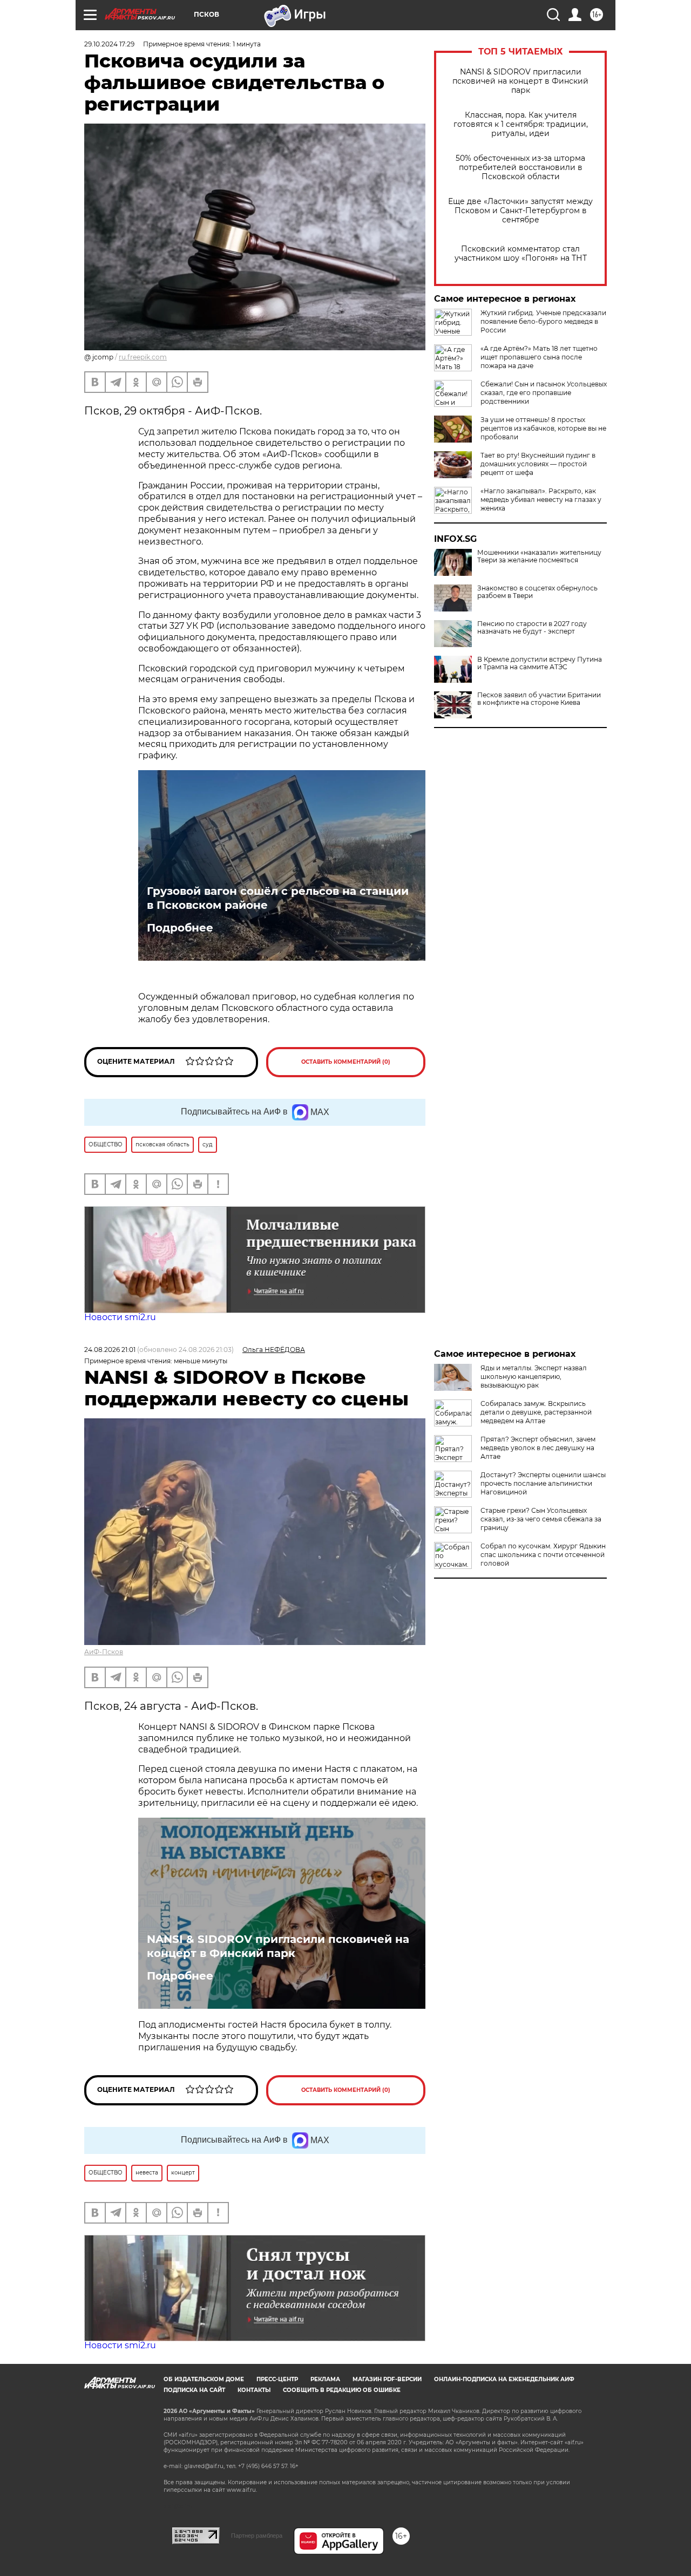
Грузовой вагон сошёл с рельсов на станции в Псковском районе (278, 898)
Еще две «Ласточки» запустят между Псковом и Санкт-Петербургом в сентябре (520, 211)
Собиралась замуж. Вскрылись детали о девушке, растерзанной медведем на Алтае (536, 1412)
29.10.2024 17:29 (109, 44)
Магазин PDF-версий (387, 2379)
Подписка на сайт (194, 2390)
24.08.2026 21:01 (110, 1350)
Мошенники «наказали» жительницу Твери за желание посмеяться (539, 556)
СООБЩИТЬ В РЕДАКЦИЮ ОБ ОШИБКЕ (342, 2390)
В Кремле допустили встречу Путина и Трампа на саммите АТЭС (540, 663)
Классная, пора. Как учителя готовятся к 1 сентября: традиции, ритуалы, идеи (521, 124)
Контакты (254, 2390)
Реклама (325, 2379)
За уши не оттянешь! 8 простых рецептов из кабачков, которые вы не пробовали (543, 428)
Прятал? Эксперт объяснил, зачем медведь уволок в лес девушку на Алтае (538, 1448)
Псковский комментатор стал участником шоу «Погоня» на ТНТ (521, 254)
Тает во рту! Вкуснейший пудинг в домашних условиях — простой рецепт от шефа (538, 464)
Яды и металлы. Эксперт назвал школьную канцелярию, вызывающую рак (534, 1377)
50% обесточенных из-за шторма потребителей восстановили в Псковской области (520, 168)
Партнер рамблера (257, 2536)
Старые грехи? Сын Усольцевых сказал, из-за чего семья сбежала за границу (541, 1519)
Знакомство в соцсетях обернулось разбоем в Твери (537, 592)
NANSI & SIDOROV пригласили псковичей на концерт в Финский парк (520, 81)
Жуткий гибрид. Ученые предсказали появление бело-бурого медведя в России (543, 321)
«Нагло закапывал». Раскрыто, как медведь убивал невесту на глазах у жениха (541, 499)
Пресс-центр (277, 2379)
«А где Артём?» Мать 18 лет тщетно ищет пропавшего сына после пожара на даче (539, 357)
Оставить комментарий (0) (346, 1062)
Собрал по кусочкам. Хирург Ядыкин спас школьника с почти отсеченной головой (543, 1555)
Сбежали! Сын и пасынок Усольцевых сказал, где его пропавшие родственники (544, 393)
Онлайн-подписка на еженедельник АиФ (504, 2379)
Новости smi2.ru (120, 1317)
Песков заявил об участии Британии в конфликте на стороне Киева (539, 699)
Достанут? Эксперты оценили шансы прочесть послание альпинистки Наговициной (543, 1483)
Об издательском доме (204, 2379)
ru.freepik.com (143, 357)
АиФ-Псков (104, 1652)
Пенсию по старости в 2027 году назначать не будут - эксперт (532, 628)
